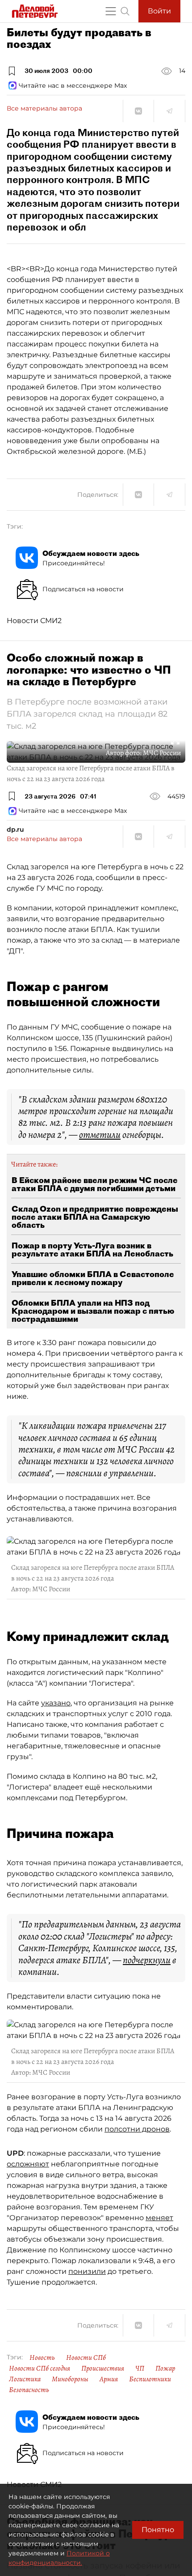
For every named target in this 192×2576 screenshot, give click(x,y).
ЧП (140, 2368)
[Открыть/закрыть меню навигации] (111, 11)
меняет (159, 2218)
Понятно (158, 2530)
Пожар (165, 2368)
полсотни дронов (137, 2129)
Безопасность (29, 2390)
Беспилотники (150, 2379)
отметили (100, 1135)
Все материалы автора (44, 108)
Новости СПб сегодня (40, 2368)
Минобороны (70, 2379)
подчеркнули (147, 1960)
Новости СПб (86, 2358)
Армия (109, 2379)
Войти (159, 11)
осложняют (28, 2164)
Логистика (25, 2379)
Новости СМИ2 (34, 621)
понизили (87, 2271)
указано (56, 1703)
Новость (42, 2358)
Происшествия (103, 2368)
